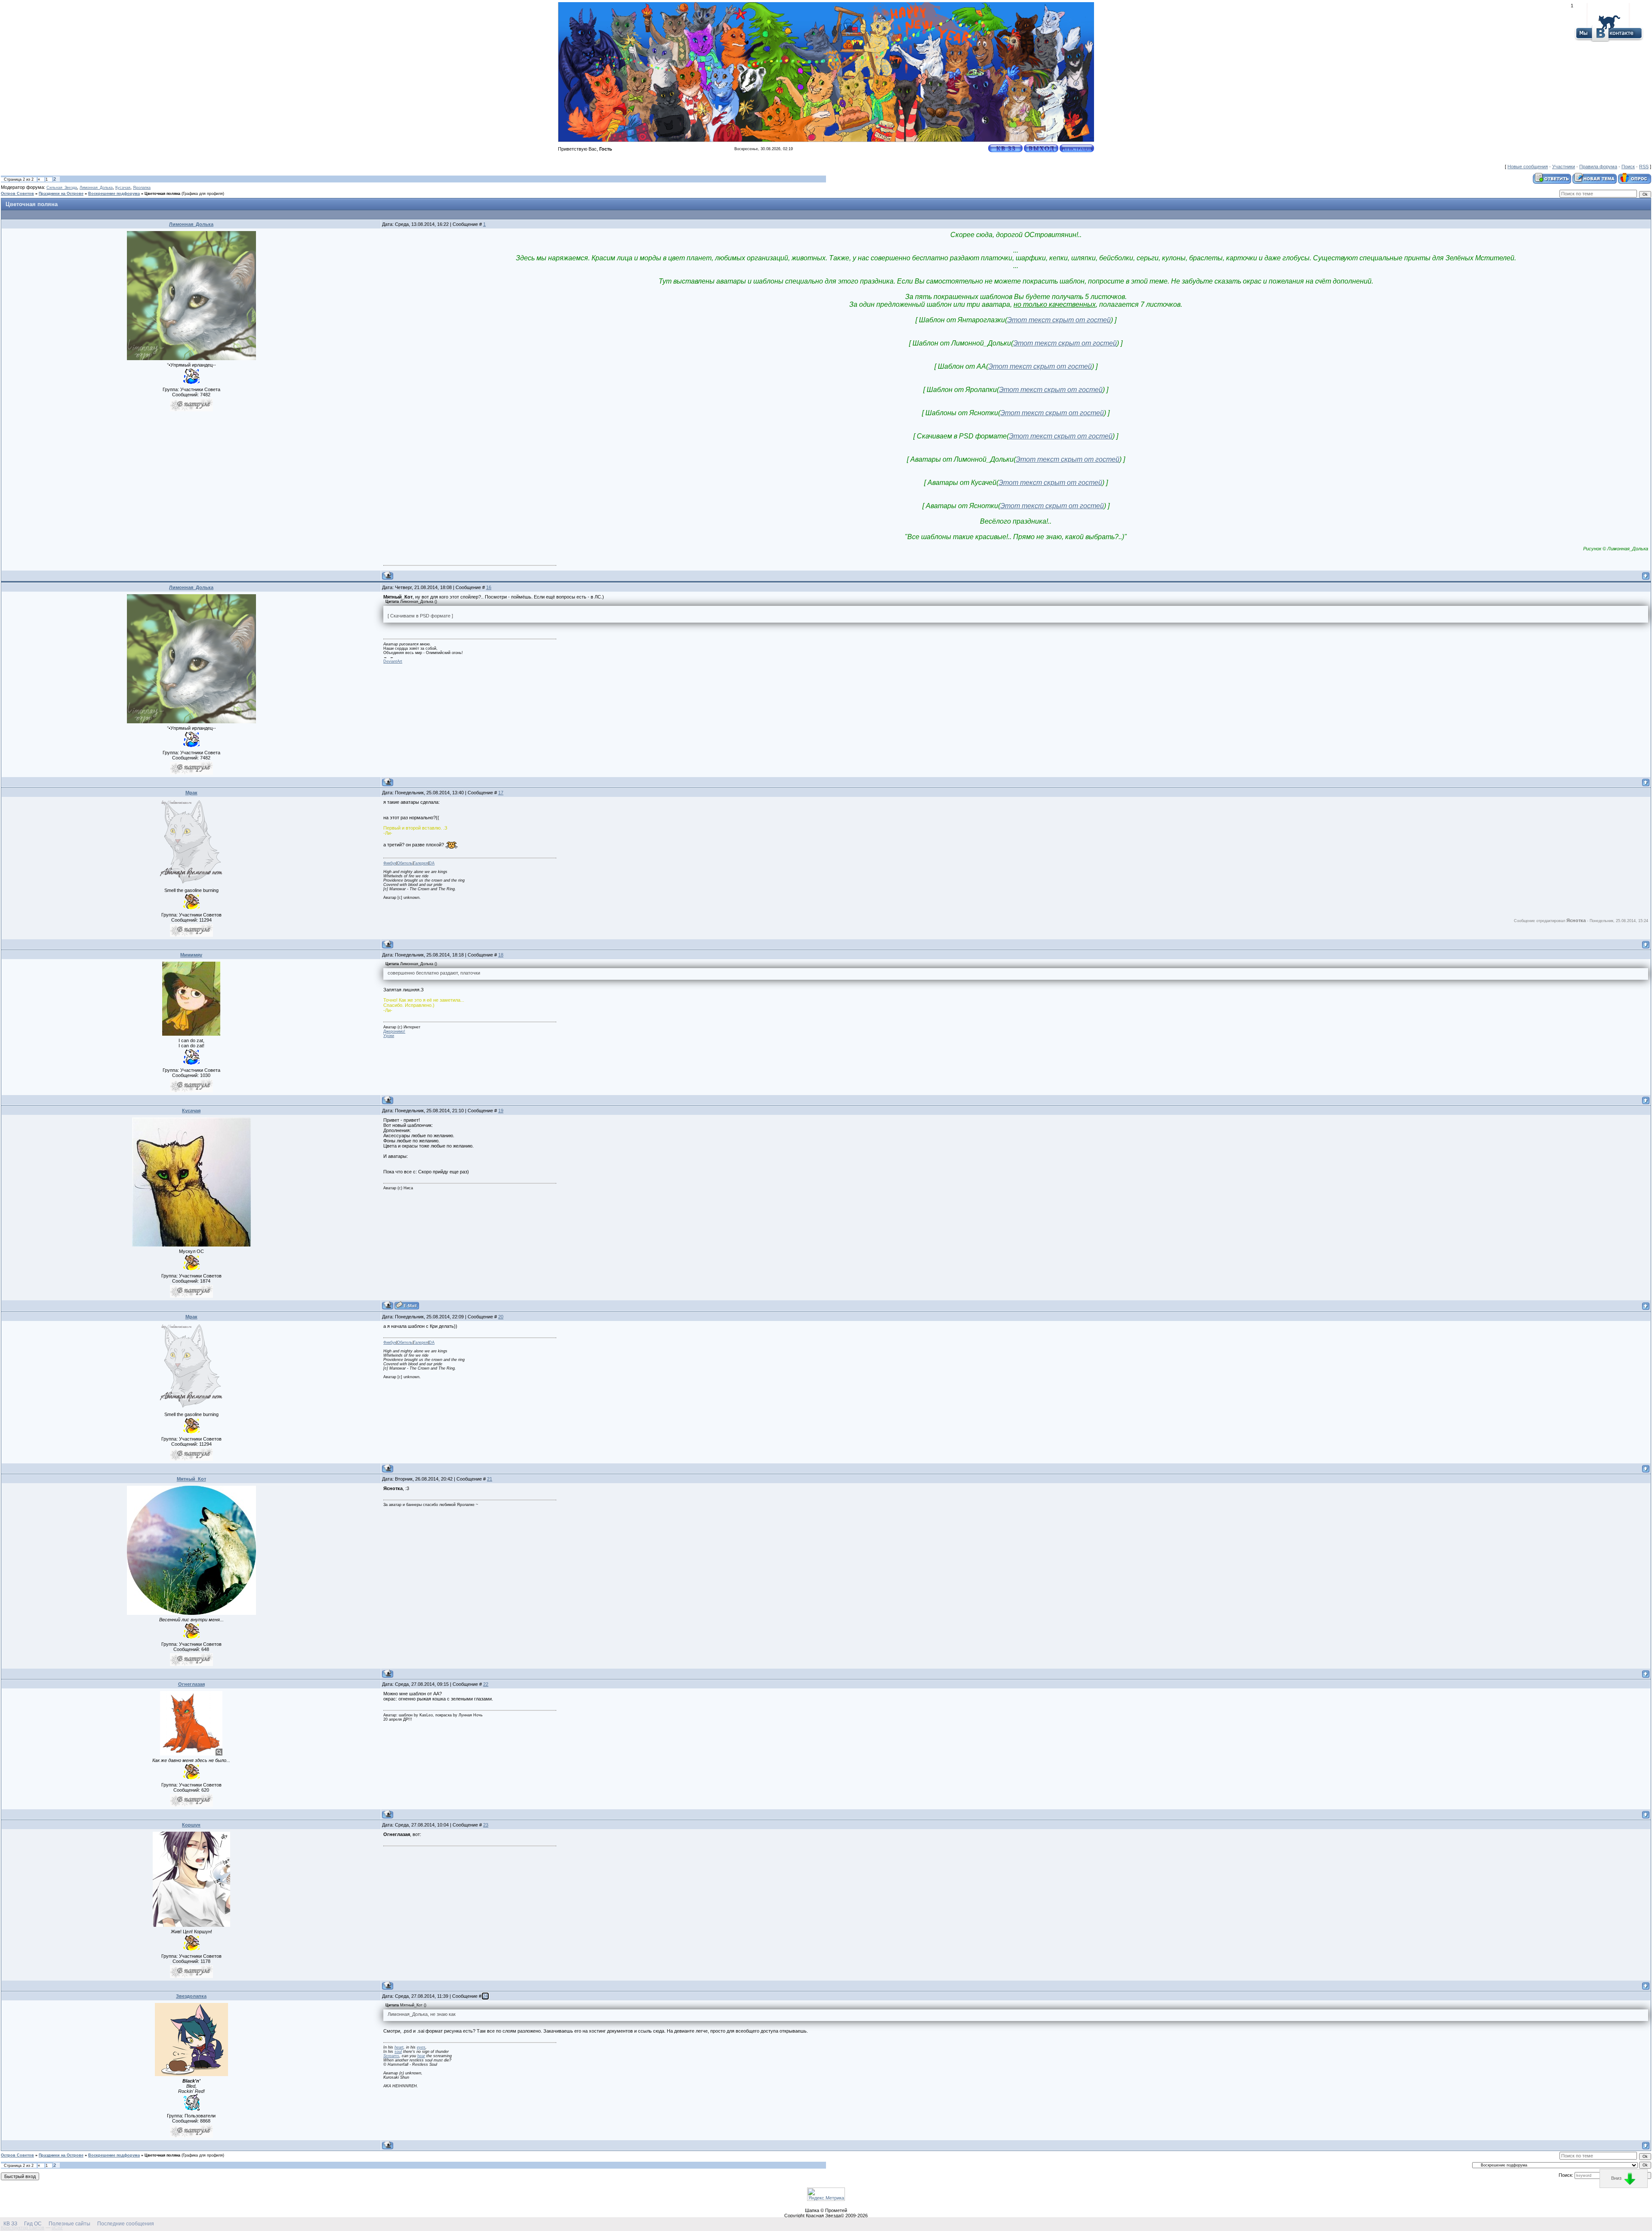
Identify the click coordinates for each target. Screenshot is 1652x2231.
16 (489, 587)
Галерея (421, 863)
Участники (1564, 167)
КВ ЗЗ (10, 2224)
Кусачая (123, 188)
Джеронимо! (394, 1031)
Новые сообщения (1528, 167)
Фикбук (390, 863)
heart (399, 2047)
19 (501, 1111)
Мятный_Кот (191, 1479)
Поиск (1628, 167)
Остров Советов (17, 194)
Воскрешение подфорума (114, 194)
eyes (421, 2047)
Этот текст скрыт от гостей (1059, 320)
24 (485, 1996)
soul (398, 2052)
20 (501, 1317)
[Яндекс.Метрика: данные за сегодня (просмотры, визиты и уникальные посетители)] (826, 2194)
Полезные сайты (69, 2224)
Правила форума (1598, 167)
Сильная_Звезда (62, 188)
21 (490, 1479)
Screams (391, 2056)
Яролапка (142, 188)
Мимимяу (191, 955)
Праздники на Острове (61, 194)
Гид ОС (33, 2224)
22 (486, 1684)
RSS (1644, 167)
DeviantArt (393, 661)
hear (421, 2056)
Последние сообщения (126, 2224)
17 (501, 793)
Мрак (191, 793)
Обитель (405, 863)
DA (432, 863)
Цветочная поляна (162, 194)
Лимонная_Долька (96, 188)
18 (501, 955)
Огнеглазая (191, 1684)
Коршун (191, 1825)
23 (486, 1825)
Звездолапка (191, 1996)
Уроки (389, 1036)
